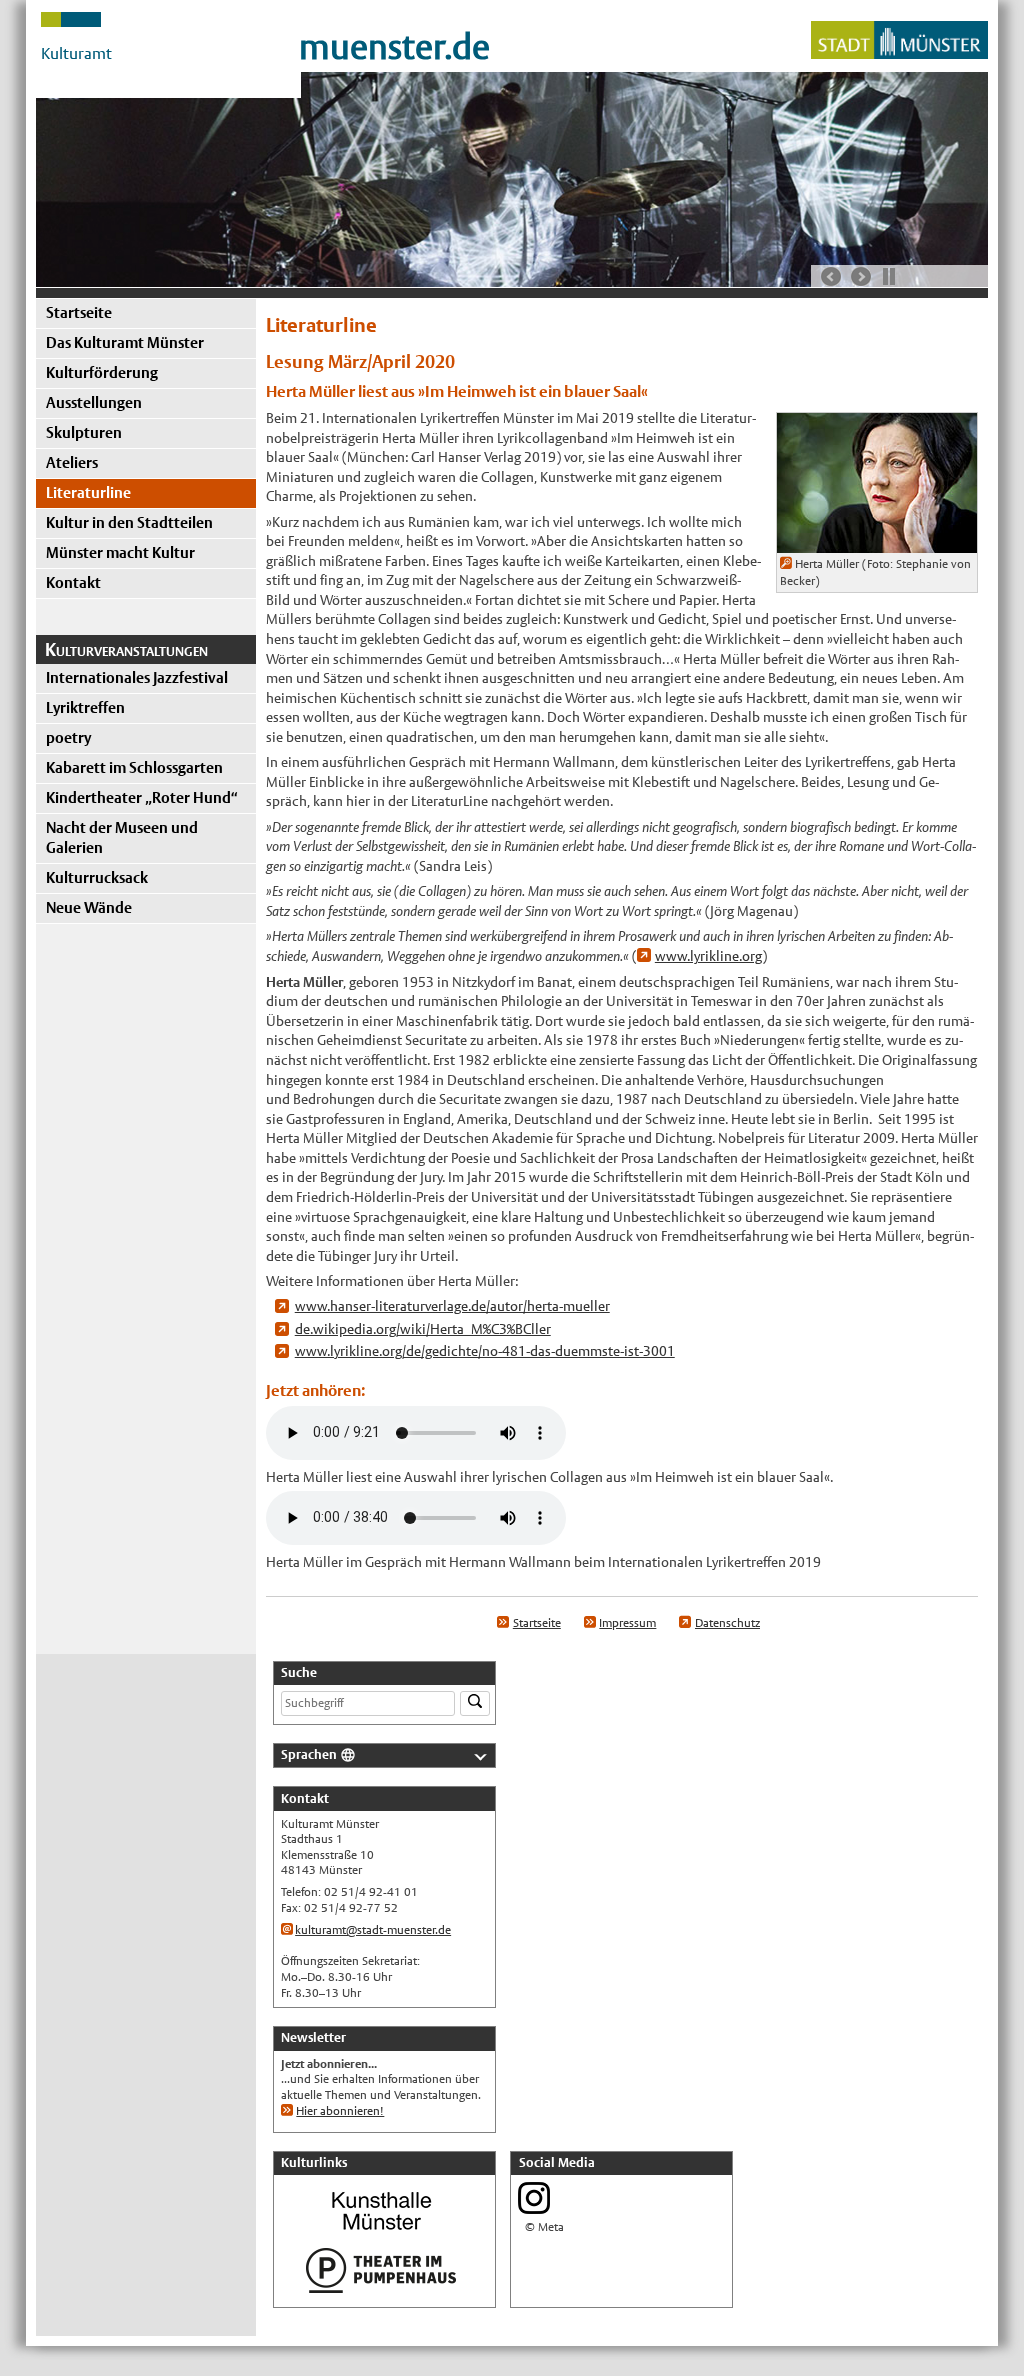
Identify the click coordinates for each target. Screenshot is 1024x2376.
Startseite (79, 312)
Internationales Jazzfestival (137, 677)
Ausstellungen (94, 402)
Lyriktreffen (85, 707)
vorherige (831, 277)
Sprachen (309, 1754)
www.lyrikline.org (708, 956)
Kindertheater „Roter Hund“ (142, 797)
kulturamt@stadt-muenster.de (373, 1930)
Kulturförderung (102, 372)
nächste (861, 277)
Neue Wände (89, 907)
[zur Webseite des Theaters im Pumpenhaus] (381, 2292)
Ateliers (72, 462)
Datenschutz (727, 1623)
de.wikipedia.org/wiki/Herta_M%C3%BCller (423, 1329)
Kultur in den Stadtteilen (129, 522)
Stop (889, 276)
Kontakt (73, 582)
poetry (68, 737)
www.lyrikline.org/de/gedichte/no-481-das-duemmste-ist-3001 (485, 1351)
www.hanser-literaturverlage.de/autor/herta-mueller (452, 1306)
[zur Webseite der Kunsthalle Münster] (381, 2232)
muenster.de (394, 46)
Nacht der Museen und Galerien (122, 837)
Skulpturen (84, 432)
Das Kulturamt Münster (125, 342)
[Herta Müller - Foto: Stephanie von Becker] (877, 542)
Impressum (627, 1623)
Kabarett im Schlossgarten (134, 767)
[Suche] (475, 1703)
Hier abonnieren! (340, 2111)
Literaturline (88, 492)
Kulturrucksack (97, 877)
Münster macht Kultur (120, 552)
